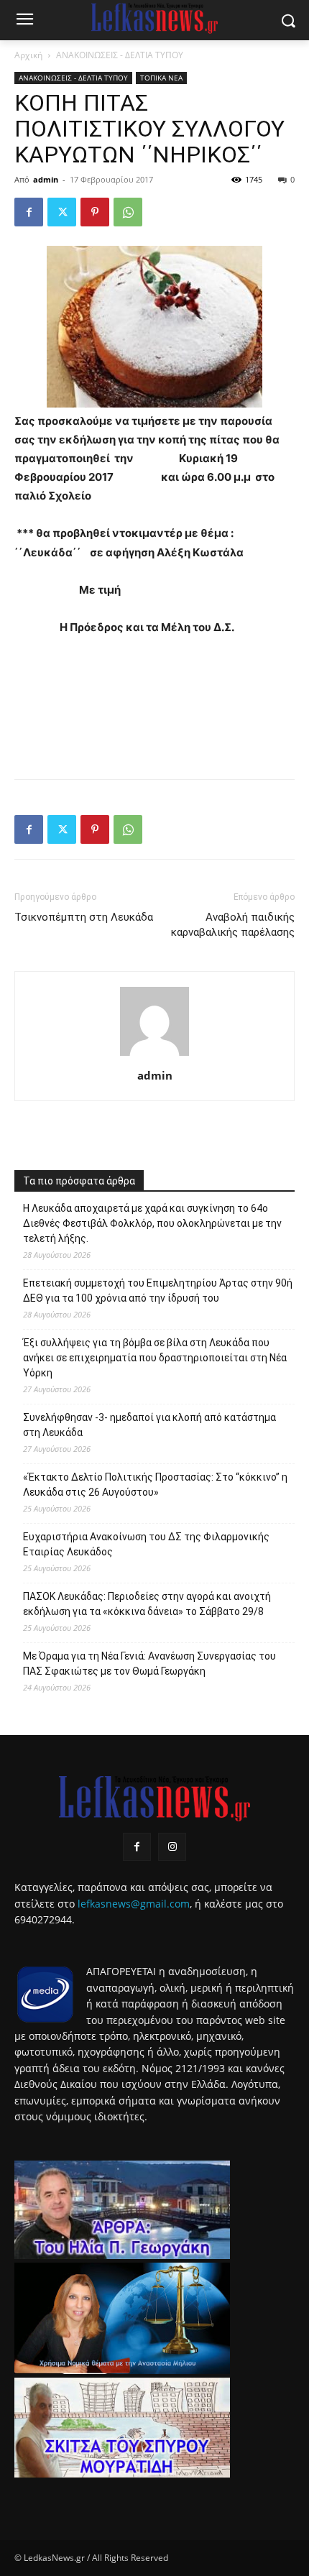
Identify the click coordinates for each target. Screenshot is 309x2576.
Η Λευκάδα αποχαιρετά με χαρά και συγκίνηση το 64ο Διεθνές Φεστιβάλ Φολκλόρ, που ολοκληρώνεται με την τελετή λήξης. (152, 1223)
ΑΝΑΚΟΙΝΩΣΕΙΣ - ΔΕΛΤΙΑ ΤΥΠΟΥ (120, 55)
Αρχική (28, 55)
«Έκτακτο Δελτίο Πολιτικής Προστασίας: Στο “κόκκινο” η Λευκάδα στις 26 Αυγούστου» (155, 1485)
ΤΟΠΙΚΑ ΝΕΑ (161, 78)
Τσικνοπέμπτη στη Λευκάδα (84, 917)
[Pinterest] (95, 212)
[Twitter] (62, 212)
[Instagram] (172, 1847)
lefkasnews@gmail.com (134, 1904)
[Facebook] (29, 212)
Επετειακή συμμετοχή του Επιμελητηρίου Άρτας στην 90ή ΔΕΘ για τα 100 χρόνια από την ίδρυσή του (158, 1291)
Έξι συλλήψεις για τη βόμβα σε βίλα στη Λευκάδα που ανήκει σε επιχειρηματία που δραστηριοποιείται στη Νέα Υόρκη (155, 1358)
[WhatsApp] (128, 212)
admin (46, 179)
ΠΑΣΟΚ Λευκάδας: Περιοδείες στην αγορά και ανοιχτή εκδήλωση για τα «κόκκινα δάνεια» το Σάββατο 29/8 (147, 1604)
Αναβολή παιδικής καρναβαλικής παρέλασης (233, 925)
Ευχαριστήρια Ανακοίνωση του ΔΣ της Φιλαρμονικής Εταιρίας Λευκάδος (146, 1544)
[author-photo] (154, 1055)
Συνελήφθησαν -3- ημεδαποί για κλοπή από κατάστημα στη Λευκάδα (149, 1425)
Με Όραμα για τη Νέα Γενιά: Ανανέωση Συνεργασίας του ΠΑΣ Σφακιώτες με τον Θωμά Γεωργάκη (149, 1664)
